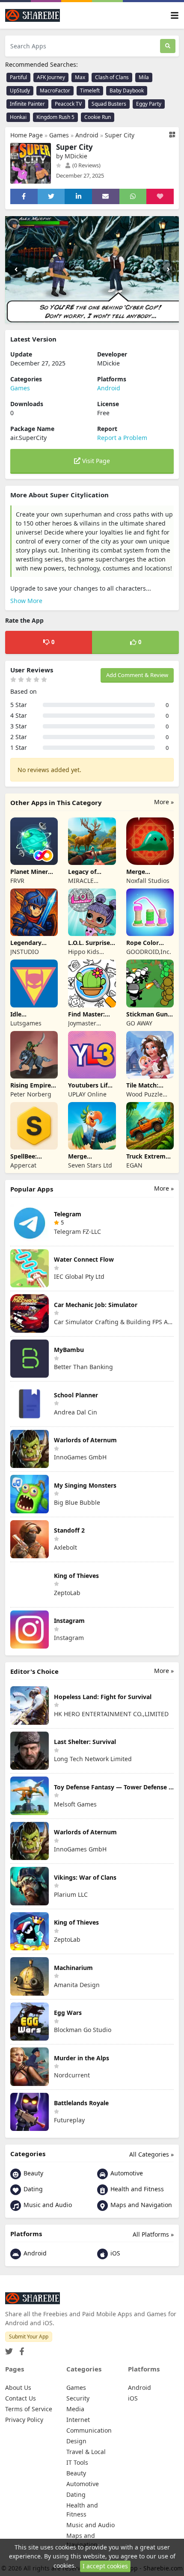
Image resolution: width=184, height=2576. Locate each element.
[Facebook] (20, 2349)
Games (59, 135)
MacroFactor (55, 91)
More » (164, 802)
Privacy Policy (24, 2420)
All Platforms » (153, 2234)
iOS (114, 2253)
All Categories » (151, 2154)
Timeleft (90, 91)
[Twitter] (9, 2349)
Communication (89, 2430)
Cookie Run (98, 117)
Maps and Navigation (140, 2205)
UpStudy (20, 91)
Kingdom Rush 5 (55, 117)
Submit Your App (29, 2337)
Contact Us (21, 2398)
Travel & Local (86, 2452)
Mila (144, 77)
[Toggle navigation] (175, 16)
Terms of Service (29, 2409)
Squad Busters (109, 104)
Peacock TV (68, 104)
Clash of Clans (112, 77)
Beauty (33, 2173)
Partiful (18, 77)
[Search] (168, 46)
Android (87, 135)
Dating (32, 2189)
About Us (18, 2387)
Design (76, 2441)
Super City (120, 135)
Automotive (126, 2173)
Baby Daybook (127, 91)
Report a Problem (122, 438)
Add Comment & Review (137, 675)
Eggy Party (149, 104)
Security (78, 2398)
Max (80, 77)
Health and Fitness (136, 2189)
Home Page (27, 135)
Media (75, 2409)
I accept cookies (105, 2566)
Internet (78, 2420)
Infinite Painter (27, 104)
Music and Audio (47, 2205)
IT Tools (77, 2462)
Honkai (18, 117)
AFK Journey (51, 77)
